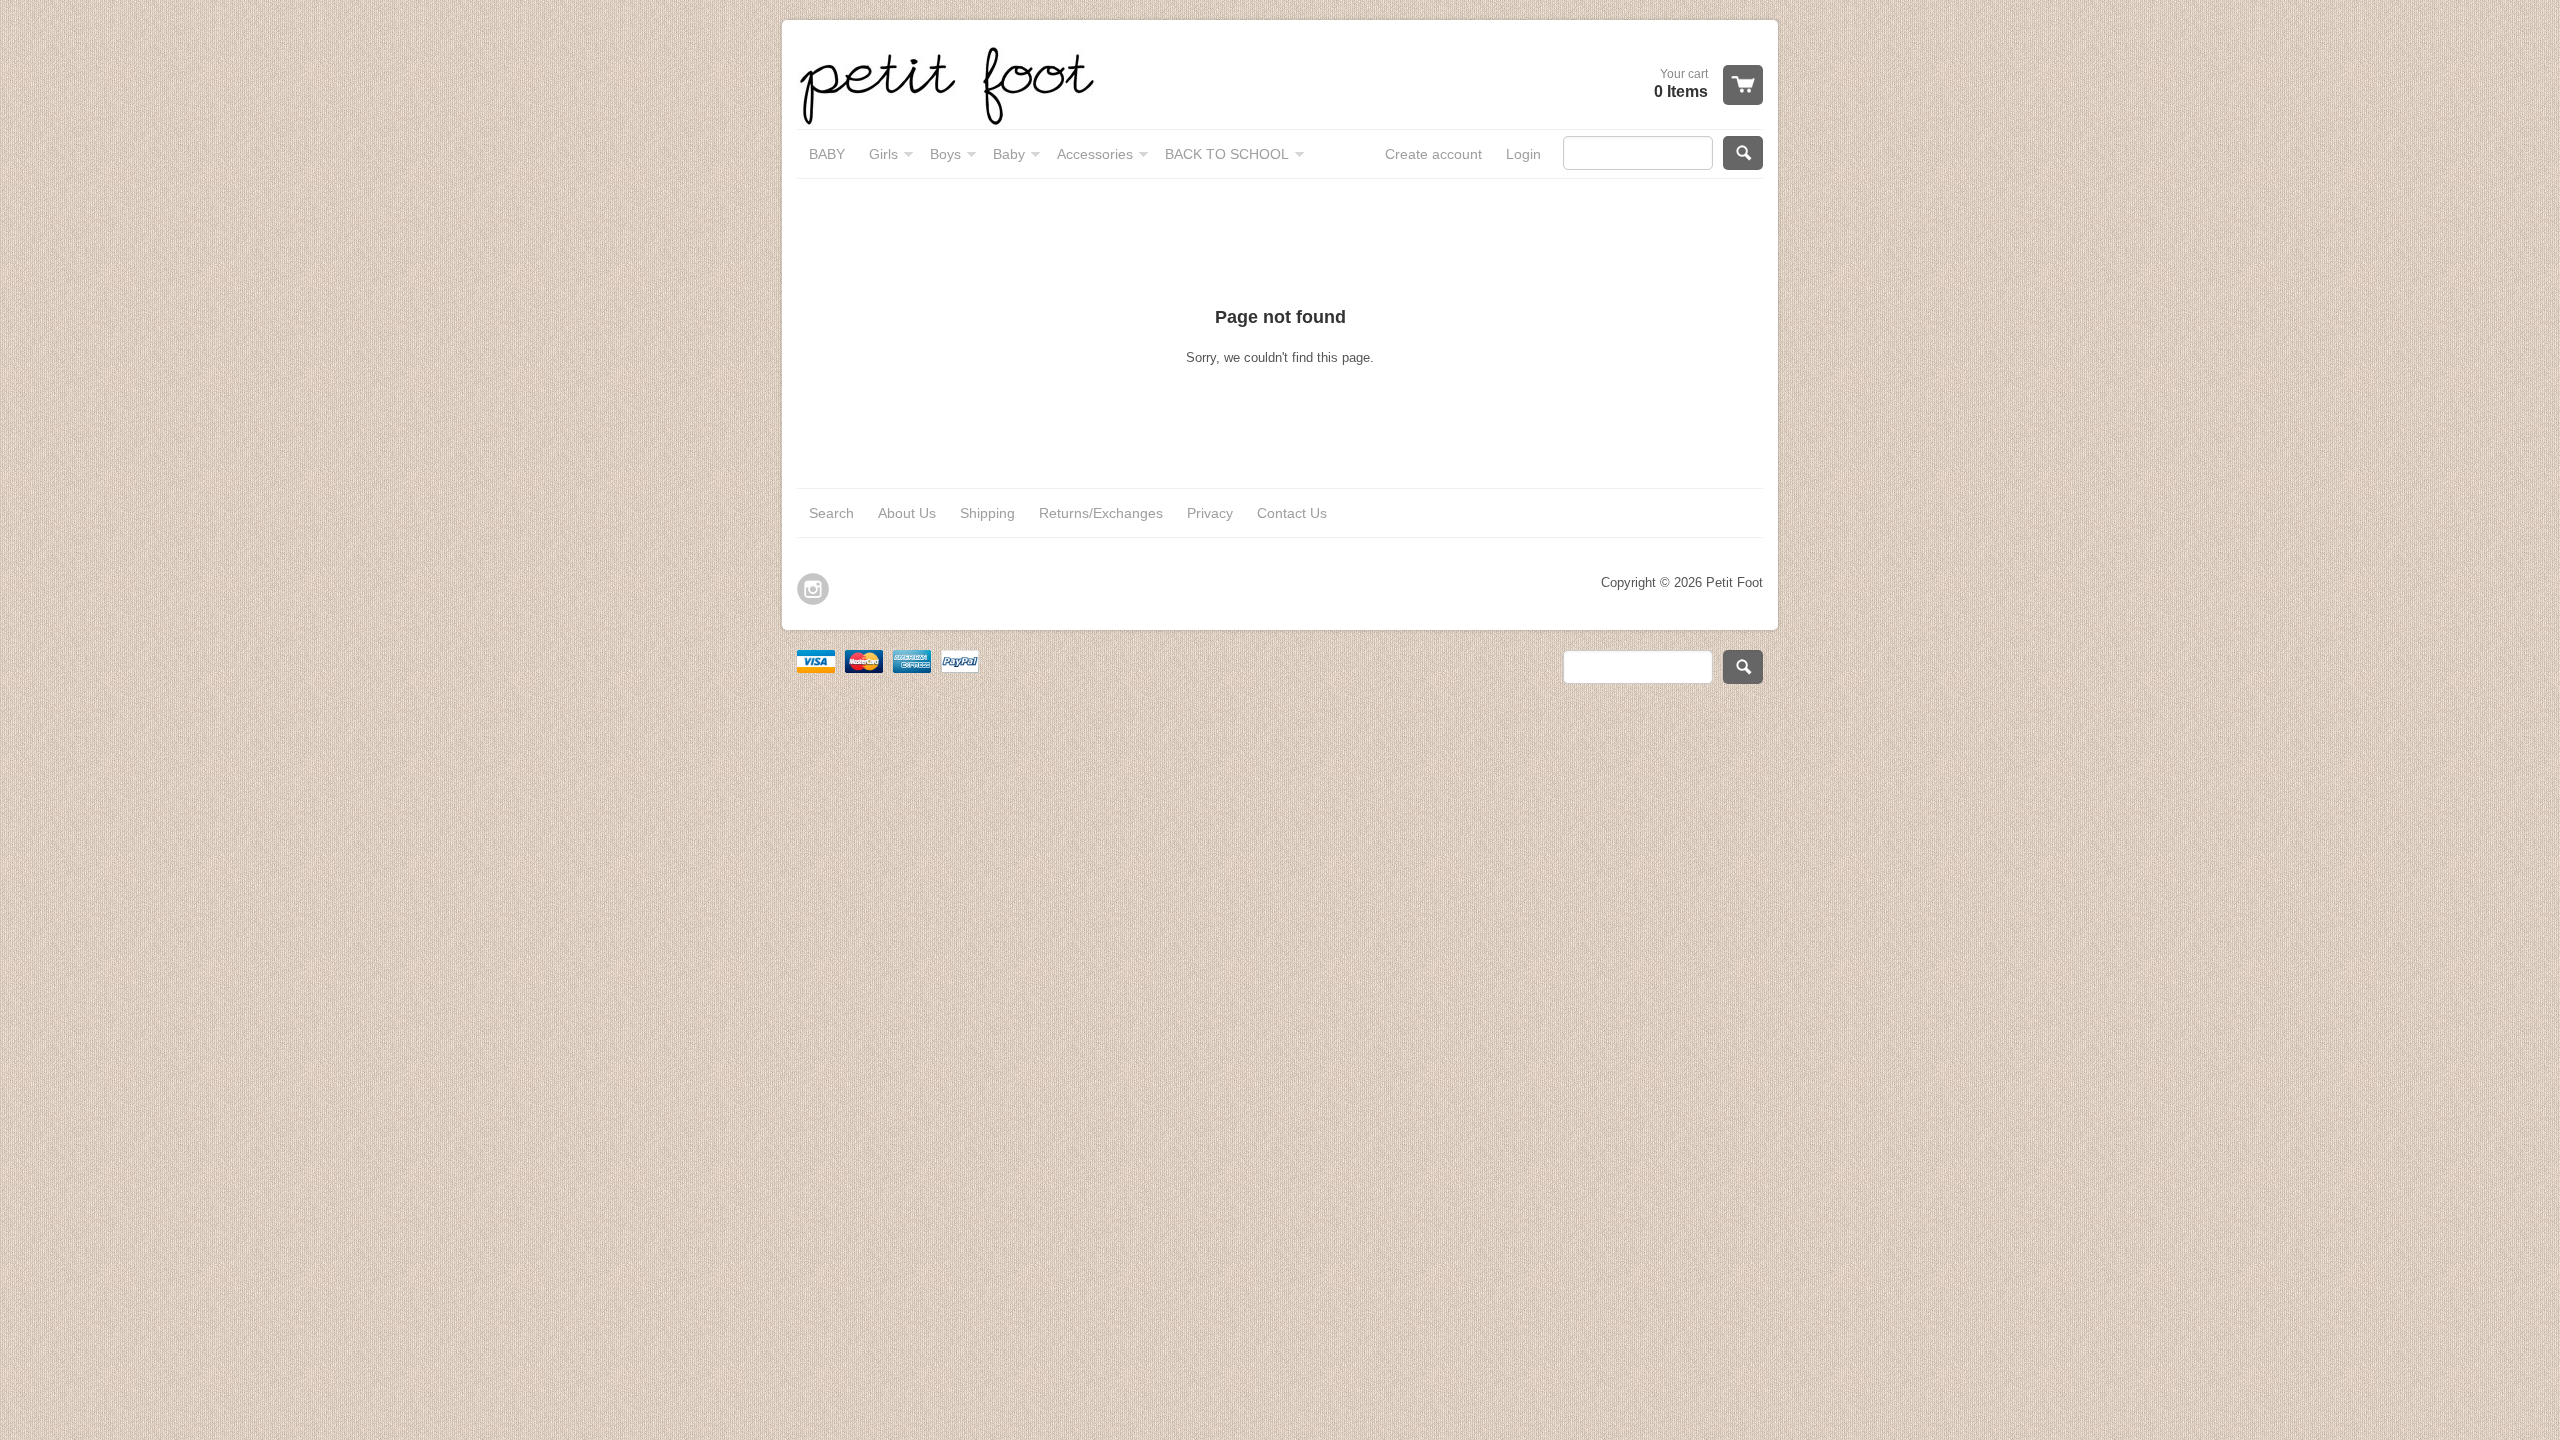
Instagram (813, 589)
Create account (1433, 154)
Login (1523, 154)
